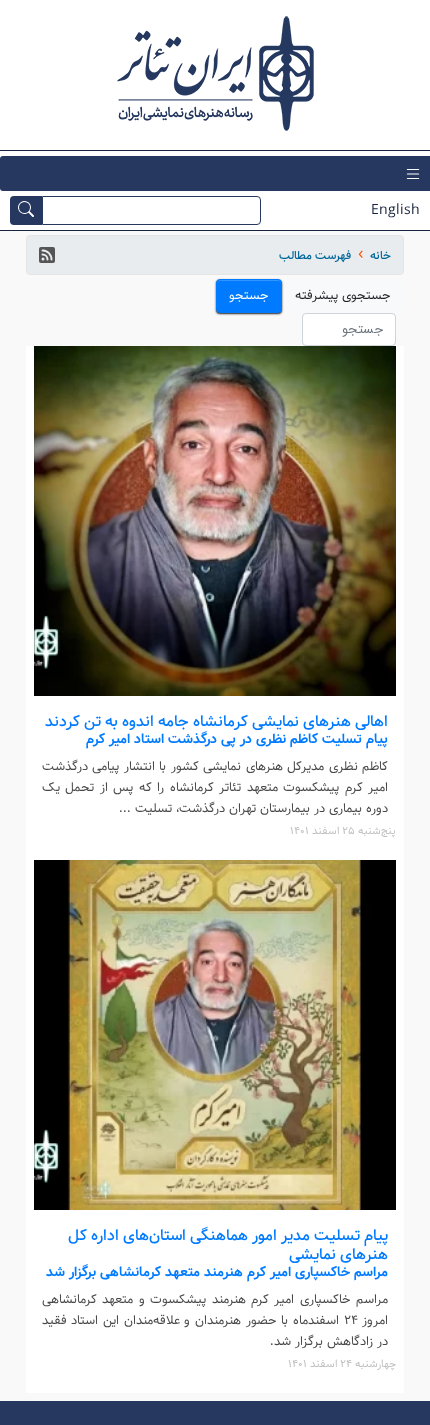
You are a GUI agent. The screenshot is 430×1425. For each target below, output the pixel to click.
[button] (47, 255)
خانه (380, 255)
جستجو (249, 295)
